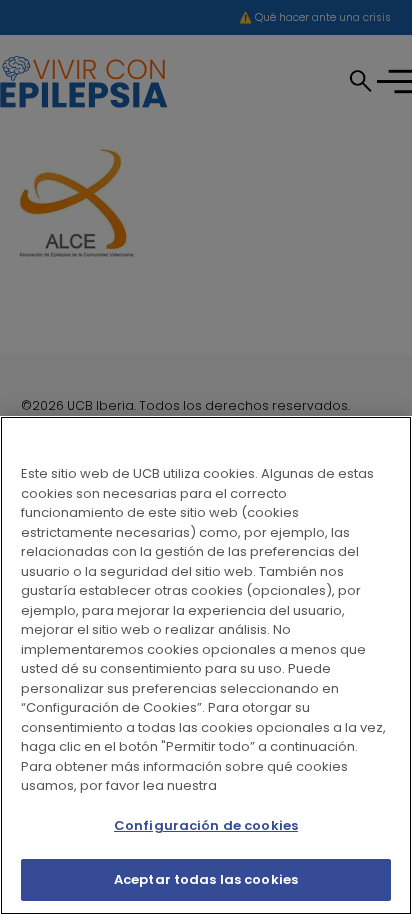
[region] (206, 665)
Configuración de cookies (206, 825)
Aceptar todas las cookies (206, 879)
